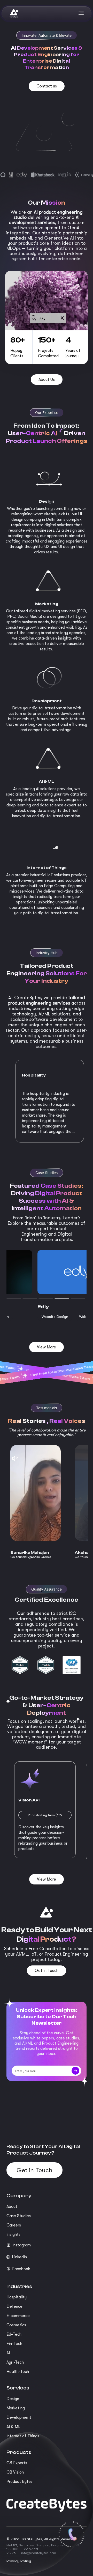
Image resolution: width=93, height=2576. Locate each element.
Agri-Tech (15, 2362)
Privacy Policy (19, 2561)
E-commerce (18, 2316)
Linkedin (19, 2257)
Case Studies (19, 2216)
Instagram (22, 2245)
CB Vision (15, 2472)
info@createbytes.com (38, 2553)
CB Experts (17, 2463)
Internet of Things (23, 2436)
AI (8, 2353)
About (12, 2207)
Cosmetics (16, 2325)
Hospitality (17, 2297)
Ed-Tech (14, 2334)
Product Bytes (20, 2482)
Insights (13, 2234)
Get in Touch (34, 2170)
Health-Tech (18, 2372)
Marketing (16, 2408)
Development (19, 2417)
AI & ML (13, 2427)
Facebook (21, 2269)
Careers (14, 2225)
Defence (14, 2306)
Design (13, 2399)
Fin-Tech (14, 2344)
